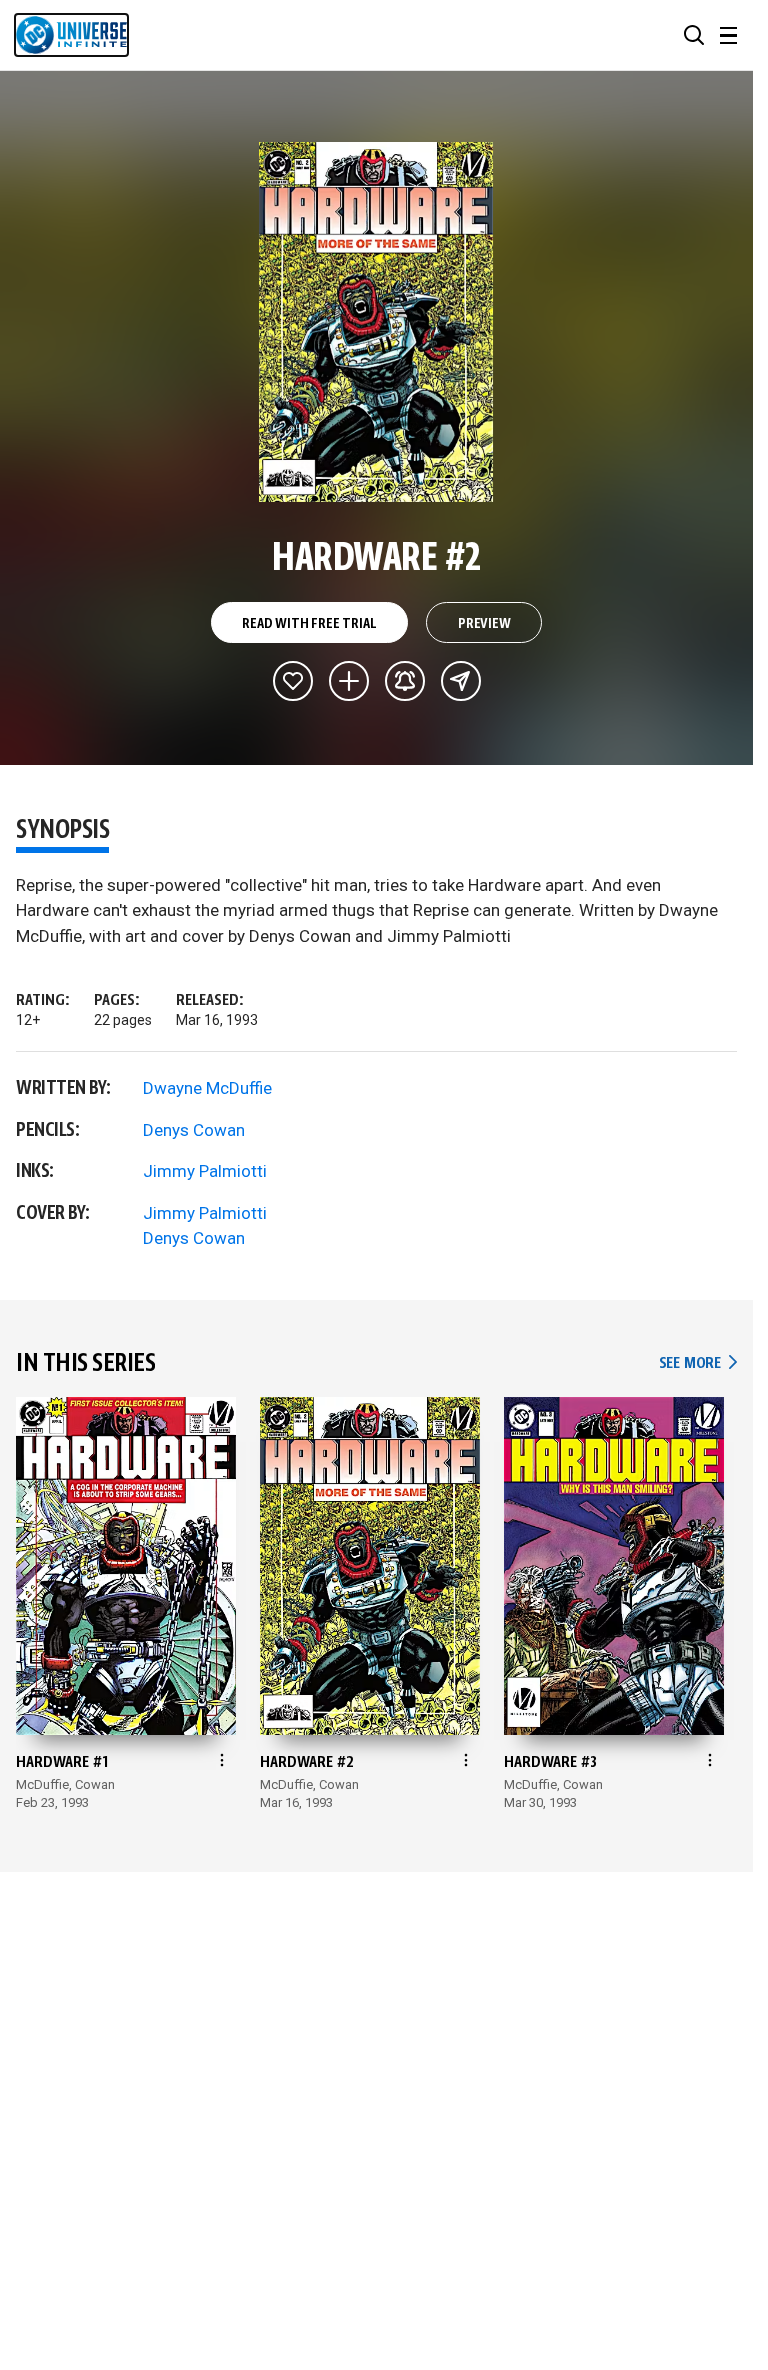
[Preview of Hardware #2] (376, 322)
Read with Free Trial (309, 624)
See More (698, 1363)
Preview (484, 624)
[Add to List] (349, 681)
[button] (694, 35)
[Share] (461, 681)
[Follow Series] (405, 681)
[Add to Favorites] (293, 681)
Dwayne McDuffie (207, 1088)
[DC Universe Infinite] (71, 35)
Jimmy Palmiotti (205, 1171)
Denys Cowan (194, 1130)
